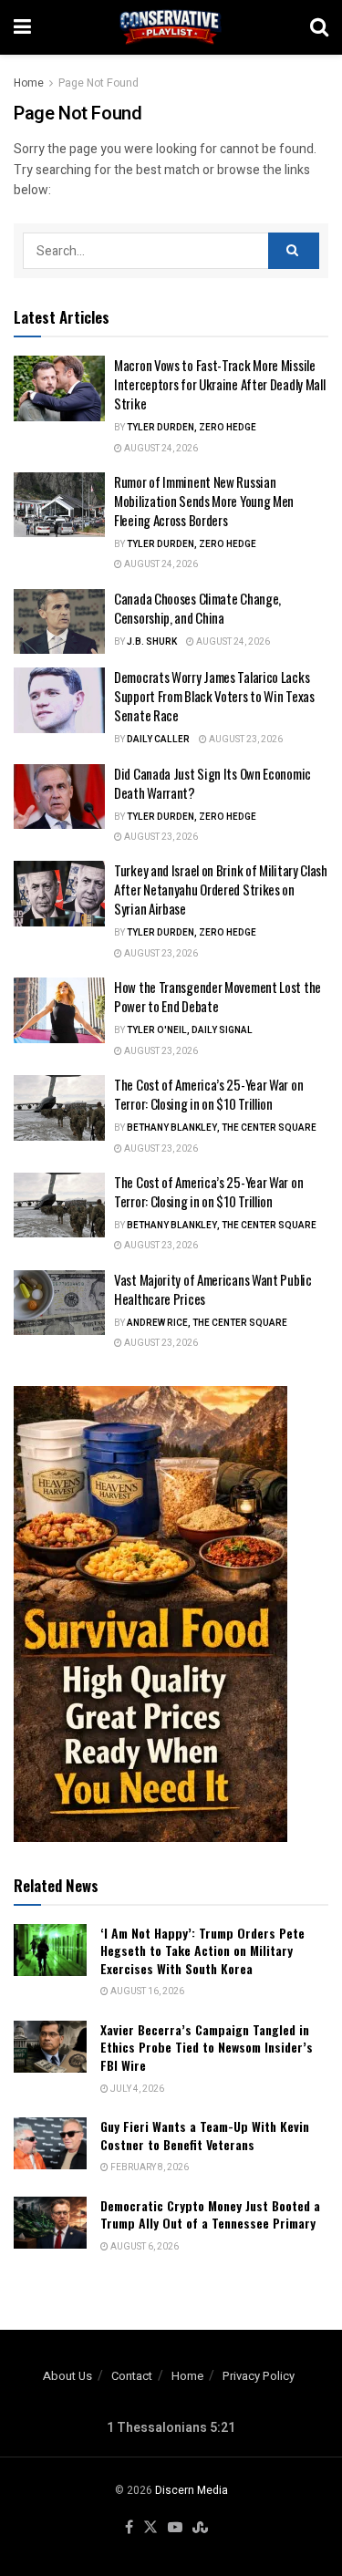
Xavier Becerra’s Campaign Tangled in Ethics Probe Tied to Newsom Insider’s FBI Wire (207, 2047)
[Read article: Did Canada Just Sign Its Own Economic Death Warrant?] (59, 797)
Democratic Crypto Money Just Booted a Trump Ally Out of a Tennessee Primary (210, 2214)
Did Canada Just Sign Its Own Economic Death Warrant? (212, 783)
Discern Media (192, 2490)
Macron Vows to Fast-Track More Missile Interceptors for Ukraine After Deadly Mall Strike (219, 384)
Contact (132, 2376)
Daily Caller (158, 740)
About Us (67, 2376)
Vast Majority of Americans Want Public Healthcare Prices (213, 1289)
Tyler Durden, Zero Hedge (192, 428)
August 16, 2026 (146, 1991)
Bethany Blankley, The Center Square (222, 1128)
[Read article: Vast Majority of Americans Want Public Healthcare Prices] (59, 1303)
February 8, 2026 (149, 2167)
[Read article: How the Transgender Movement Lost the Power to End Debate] (59, 1010)
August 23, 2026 (245, 740)
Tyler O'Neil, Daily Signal (190, 1030)
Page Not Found (98, 83)
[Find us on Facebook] (129, 2528)
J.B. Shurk (152, 642)
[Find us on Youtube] (175, 2528)
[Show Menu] (22, 27)
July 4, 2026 (136, 2089)
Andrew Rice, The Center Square (207, 1323)
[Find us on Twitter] (150, 2528)
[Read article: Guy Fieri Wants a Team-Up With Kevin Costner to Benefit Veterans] (50, 2143)
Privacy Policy (259, 2376)
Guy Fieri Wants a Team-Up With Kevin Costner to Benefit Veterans (205, 2135)
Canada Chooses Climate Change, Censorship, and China (197, 608)
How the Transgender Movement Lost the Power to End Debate (218, 996)
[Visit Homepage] (171, 27)
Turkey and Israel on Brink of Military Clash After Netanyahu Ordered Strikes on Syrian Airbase (221, 889)
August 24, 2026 (160, 449)
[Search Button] (319, 27)
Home (29, 83)
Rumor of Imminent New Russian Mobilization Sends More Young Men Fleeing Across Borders (204, 501)
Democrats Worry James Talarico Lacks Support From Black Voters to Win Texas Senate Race (214, 696)
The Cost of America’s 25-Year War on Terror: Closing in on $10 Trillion (208, 1094)
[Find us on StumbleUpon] (200, 2528)
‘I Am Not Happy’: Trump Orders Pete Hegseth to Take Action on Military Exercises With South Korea (202, 1950)
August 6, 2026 (144, 2247)
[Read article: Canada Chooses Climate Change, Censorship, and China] (59, 622)
